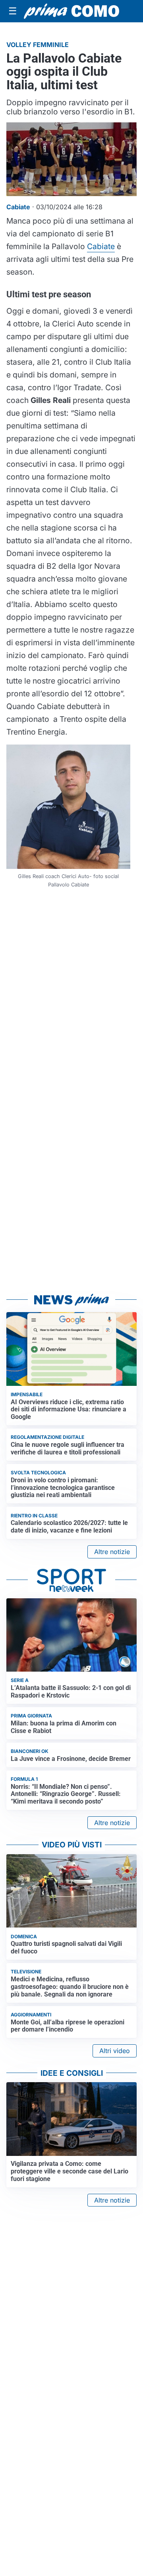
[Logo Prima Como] (71, 11)
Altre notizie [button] (112, 1552)
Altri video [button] (115, 2051)
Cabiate (101, 246)
